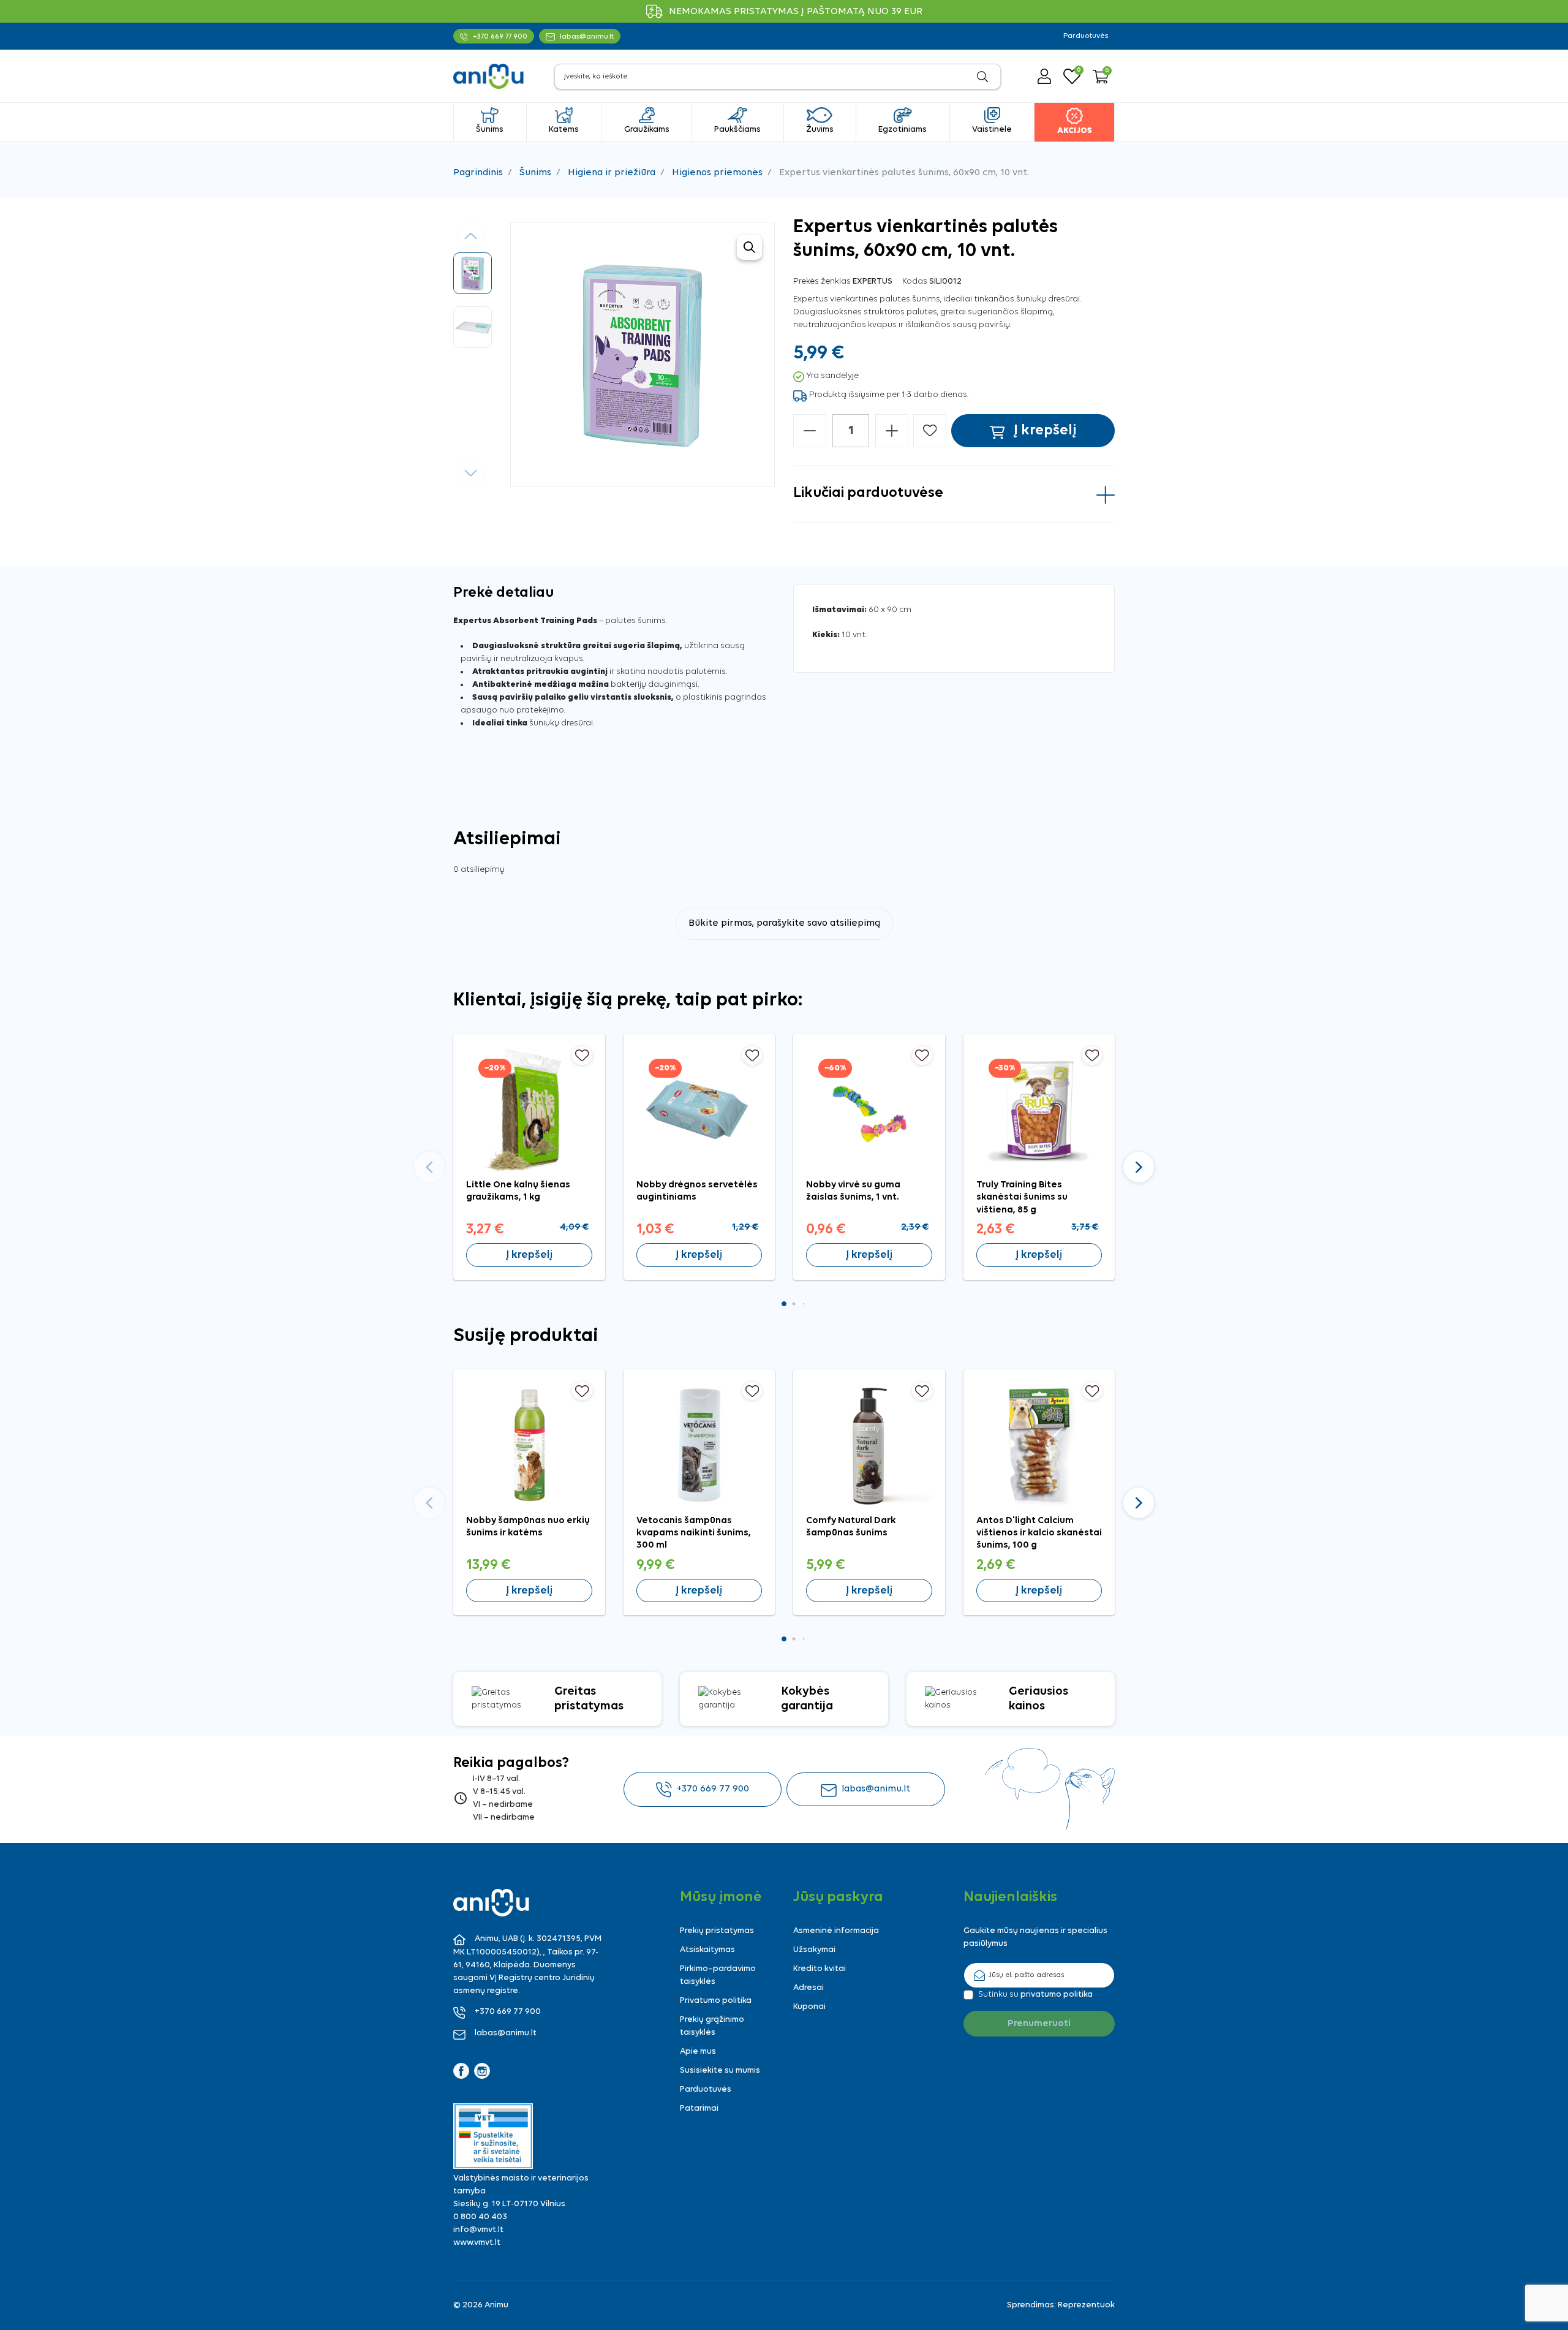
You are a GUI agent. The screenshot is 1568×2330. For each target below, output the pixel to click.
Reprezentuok (1086, 2305)
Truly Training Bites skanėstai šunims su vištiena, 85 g (1022, 1197)
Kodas (915, 282)
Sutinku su (1035, 1995)
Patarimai (699, 2109)
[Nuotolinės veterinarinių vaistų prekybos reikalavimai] (493, 2136)
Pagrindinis (478, 173)
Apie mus (698, 2052)
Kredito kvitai (820, 1969)
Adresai (809, 1988)
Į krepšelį (529, 1255)
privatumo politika (1057, 1995)
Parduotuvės (1086, 36)
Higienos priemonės (717, 173)
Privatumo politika (716, 2001)
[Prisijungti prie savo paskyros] (1044, 76)
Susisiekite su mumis (720, 2071)
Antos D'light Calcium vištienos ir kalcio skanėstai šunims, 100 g (1039, 1533)
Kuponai (809, 2007)
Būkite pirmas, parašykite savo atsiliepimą (784, 923)
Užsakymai (814, 1950)
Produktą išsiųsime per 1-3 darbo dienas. (889, 395)
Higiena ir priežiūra (612, 173)
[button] (1101, 77)
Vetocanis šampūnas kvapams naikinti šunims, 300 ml (694, 1533)
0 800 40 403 (480, 2217)
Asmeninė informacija (836, 1931)
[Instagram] (482, 2071)
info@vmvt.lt (478, 2230)
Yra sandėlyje (832, 376)
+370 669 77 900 (713, 1789)
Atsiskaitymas (707, 1950)
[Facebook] (461, 2071)
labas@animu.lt (876, 1789)
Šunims (535, 173)
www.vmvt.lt (477, 2243)
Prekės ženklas (822, 282)
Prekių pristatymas (717, 1931)
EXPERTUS (873, 282)
